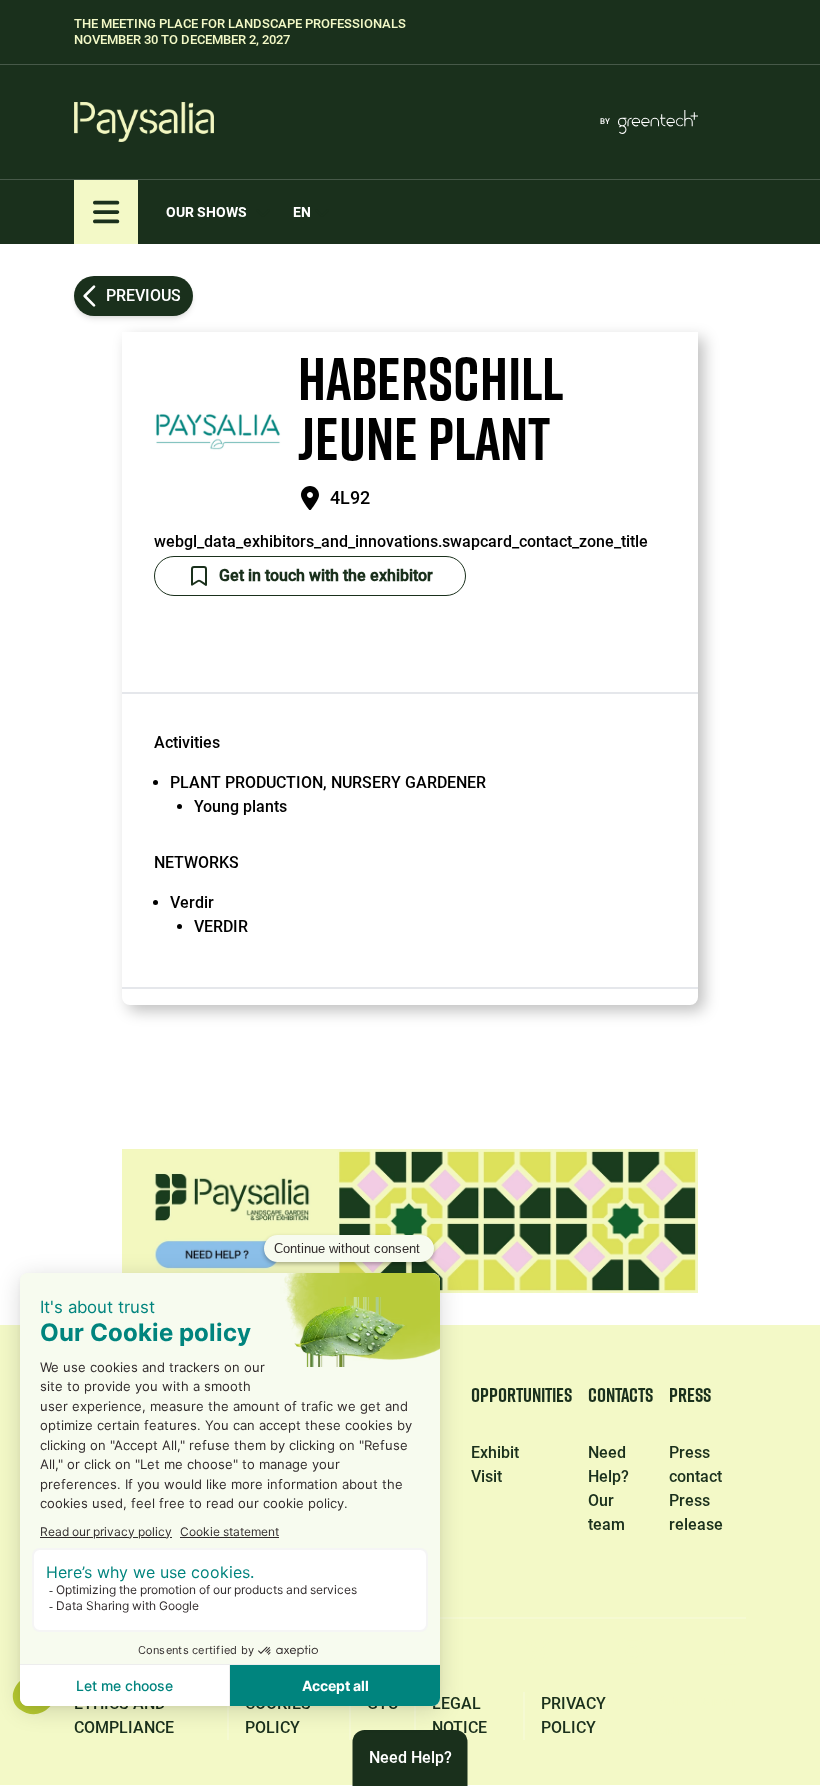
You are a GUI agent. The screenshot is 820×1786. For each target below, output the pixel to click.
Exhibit (495, 1452)
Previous (143, 295)
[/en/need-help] (410, 1221)
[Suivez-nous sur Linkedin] (444, 1658)
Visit (486, 1476)
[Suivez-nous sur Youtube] (728, 1658)
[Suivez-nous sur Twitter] (538, 1658)
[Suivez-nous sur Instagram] (632, 1658)
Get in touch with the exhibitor (326, 575)
